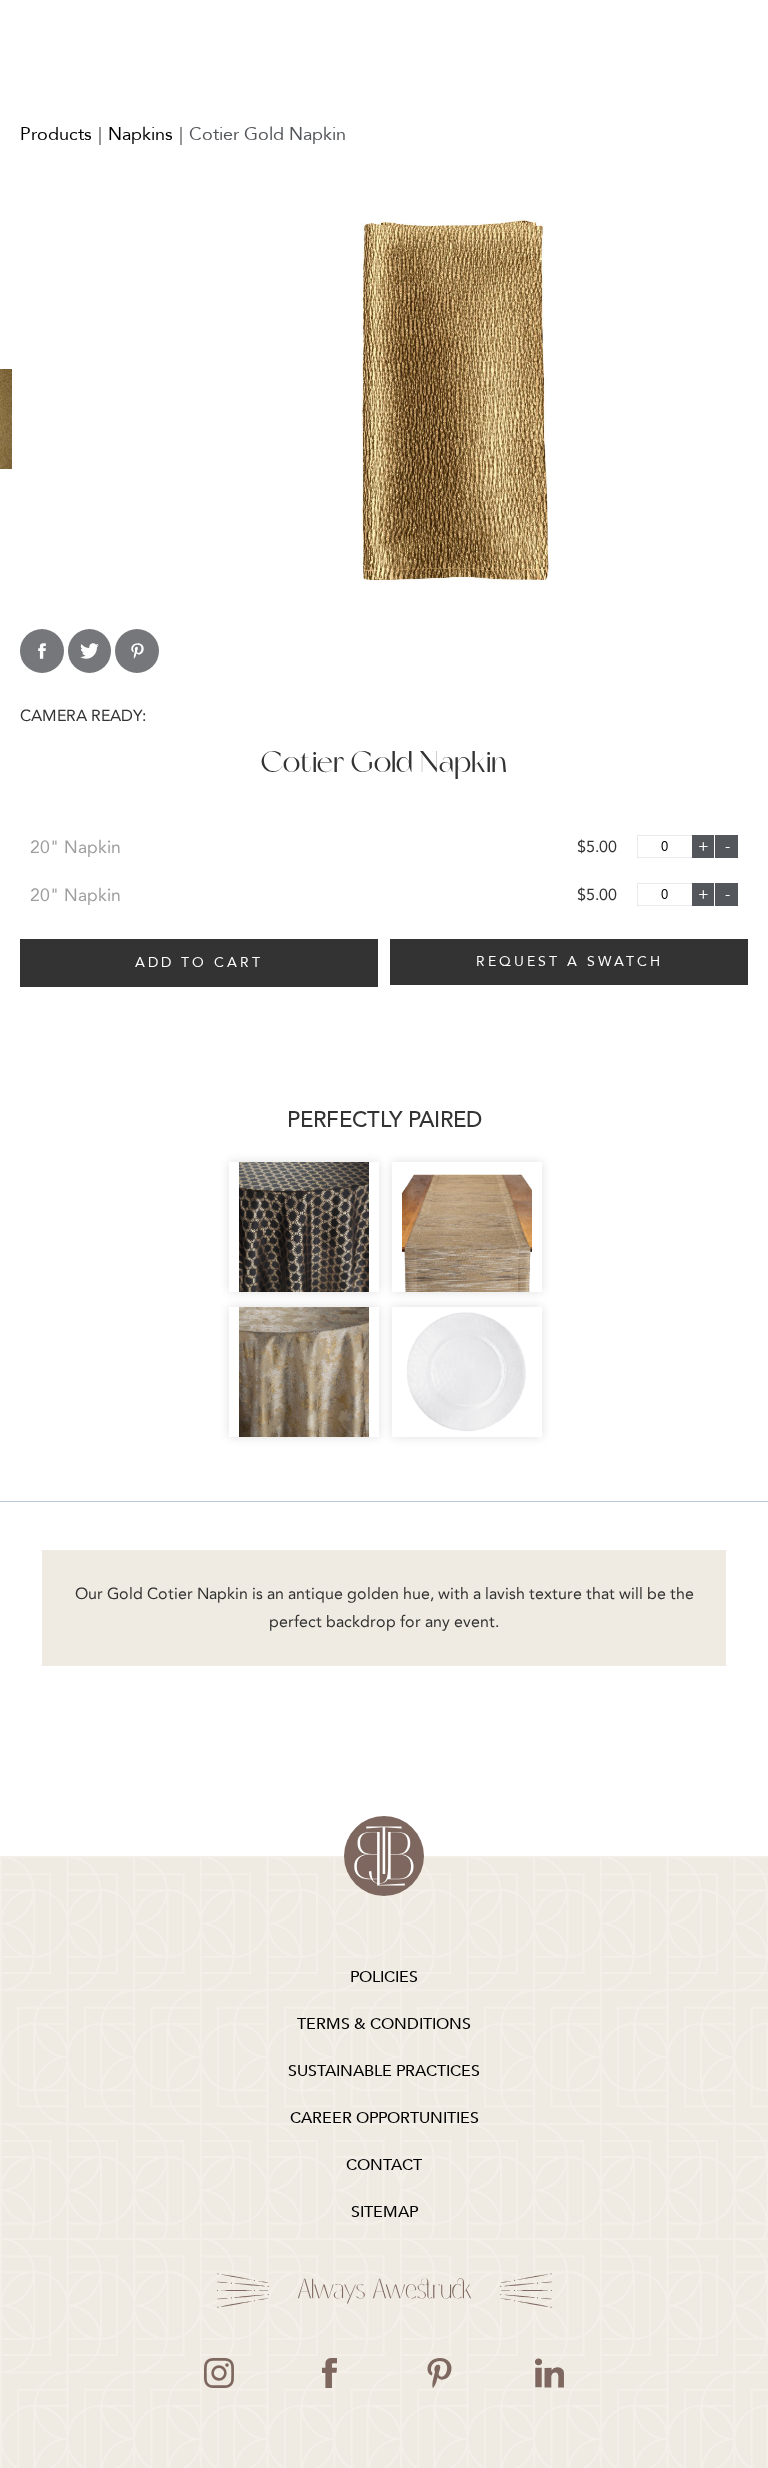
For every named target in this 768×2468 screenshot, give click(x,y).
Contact (384, 2165)
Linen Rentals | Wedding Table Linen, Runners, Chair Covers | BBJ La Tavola (384, 1856)
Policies (384, 1977)
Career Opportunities (384, 2118)
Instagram (219, 2373)
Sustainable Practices (384, 2071)
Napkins (140, 134)
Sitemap (384, 2212)
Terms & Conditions (384, 2024)
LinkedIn (549, 2373)
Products (56, 134)
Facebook (329, 2373)
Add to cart (199, 962)
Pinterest (439, 2373)
